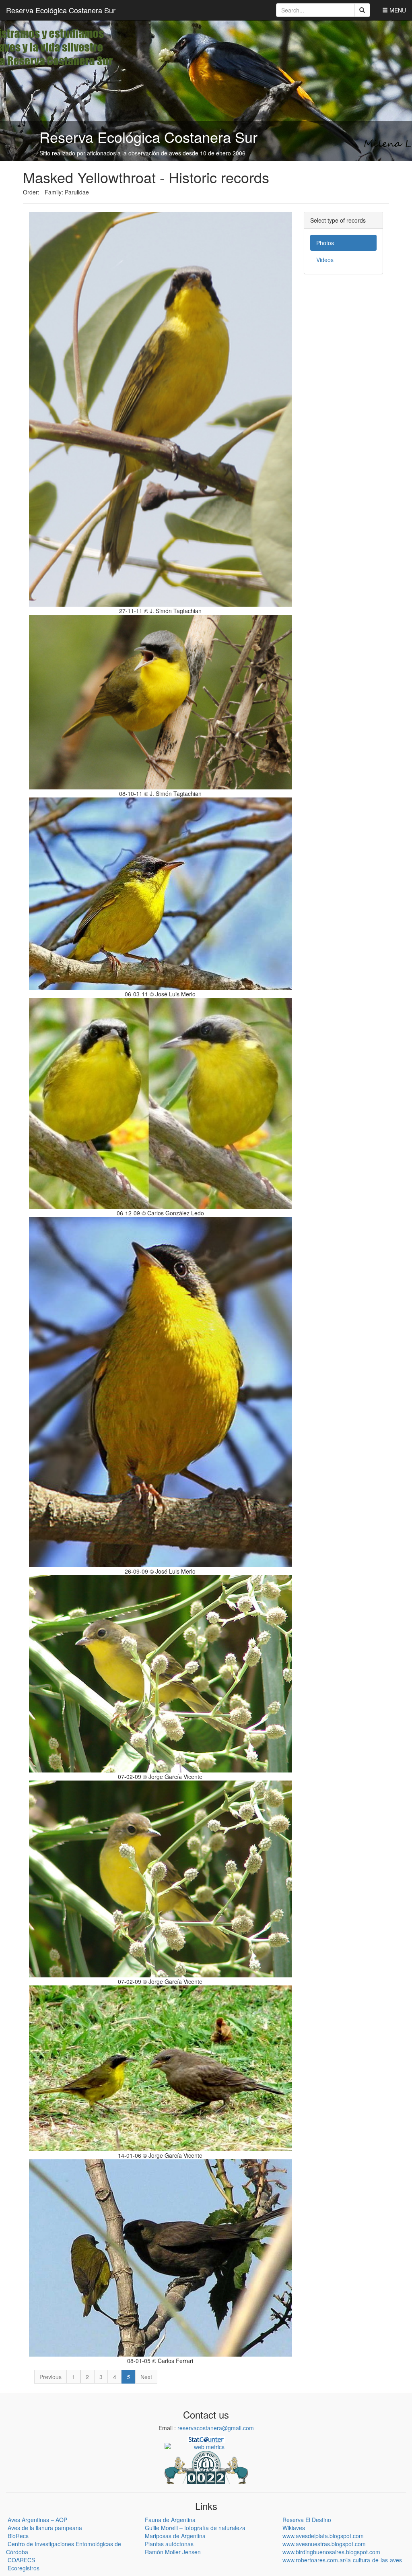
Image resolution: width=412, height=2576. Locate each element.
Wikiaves (294, 2528)
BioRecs (18, 2536)
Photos (325, 243)
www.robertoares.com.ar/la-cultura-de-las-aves (342, 2560)
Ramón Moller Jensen (173, 2552)
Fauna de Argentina (170, 2520)
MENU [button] (397, 10)
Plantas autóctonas (169, 2544)
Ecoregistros (24, 2568)
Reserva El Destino (307, 2520)
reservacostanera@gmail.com (216, 2428)
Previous (50, 2377)
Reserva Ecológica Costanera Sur (61, 10)
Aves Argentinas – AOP (37, 2520)
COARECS (21, 2560)
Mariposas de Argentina (175, 2536)
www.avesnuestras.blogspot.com (324, 2544)
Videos (325, 260)
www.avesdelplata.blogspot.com (323, 2536)
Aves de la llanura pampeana (45, 2528)
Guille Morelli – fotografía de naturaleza (195, 2528)
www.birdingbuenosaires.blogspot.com (331, 2552)
